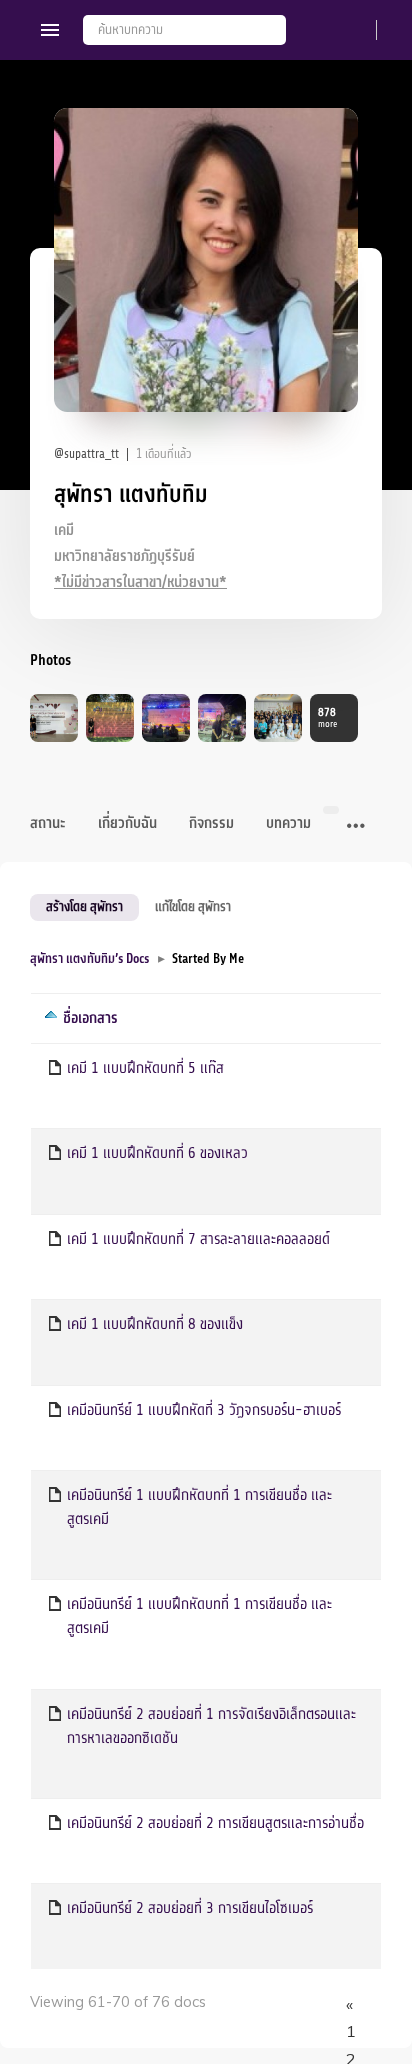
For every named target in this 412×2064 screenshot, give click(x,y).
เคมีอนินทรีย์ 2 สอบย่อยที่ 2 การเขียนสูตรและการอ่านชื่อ (215, 1823)
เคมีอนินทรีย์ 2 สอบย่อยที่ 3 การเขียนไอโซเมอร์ (190, 1908)
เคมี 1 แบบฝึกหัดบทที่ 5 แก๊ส (145, 1068)
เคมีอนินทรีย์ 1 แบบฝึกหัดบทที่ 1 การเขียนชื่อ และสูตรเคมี (199, 1507)
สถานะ (48, 823)
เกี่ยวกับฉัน (127, 823)
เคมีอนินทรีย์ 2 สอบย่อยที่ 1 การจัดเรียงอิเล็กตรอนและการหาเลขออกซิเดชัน (211, 1726)
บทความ (288, 823)
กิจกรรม (211, 823)
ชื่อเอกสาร (90, 1018)
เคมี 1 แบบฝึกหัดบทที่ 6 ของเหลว (157, 1153)
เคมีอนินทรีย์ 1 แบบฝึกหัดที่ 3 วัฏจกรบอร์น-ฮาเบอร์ (204, 1410)
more (327, 717)
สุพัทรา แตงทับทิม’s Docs (89, 958)
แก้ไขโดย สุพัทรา (193, 906)
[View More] (356, 827)
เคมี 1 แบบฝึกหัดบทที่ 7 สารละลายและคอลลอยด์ (198, 1239)
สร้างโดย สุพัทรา (84, 906)
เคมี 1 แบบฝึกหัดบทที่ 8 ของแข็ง (155, 1324)
